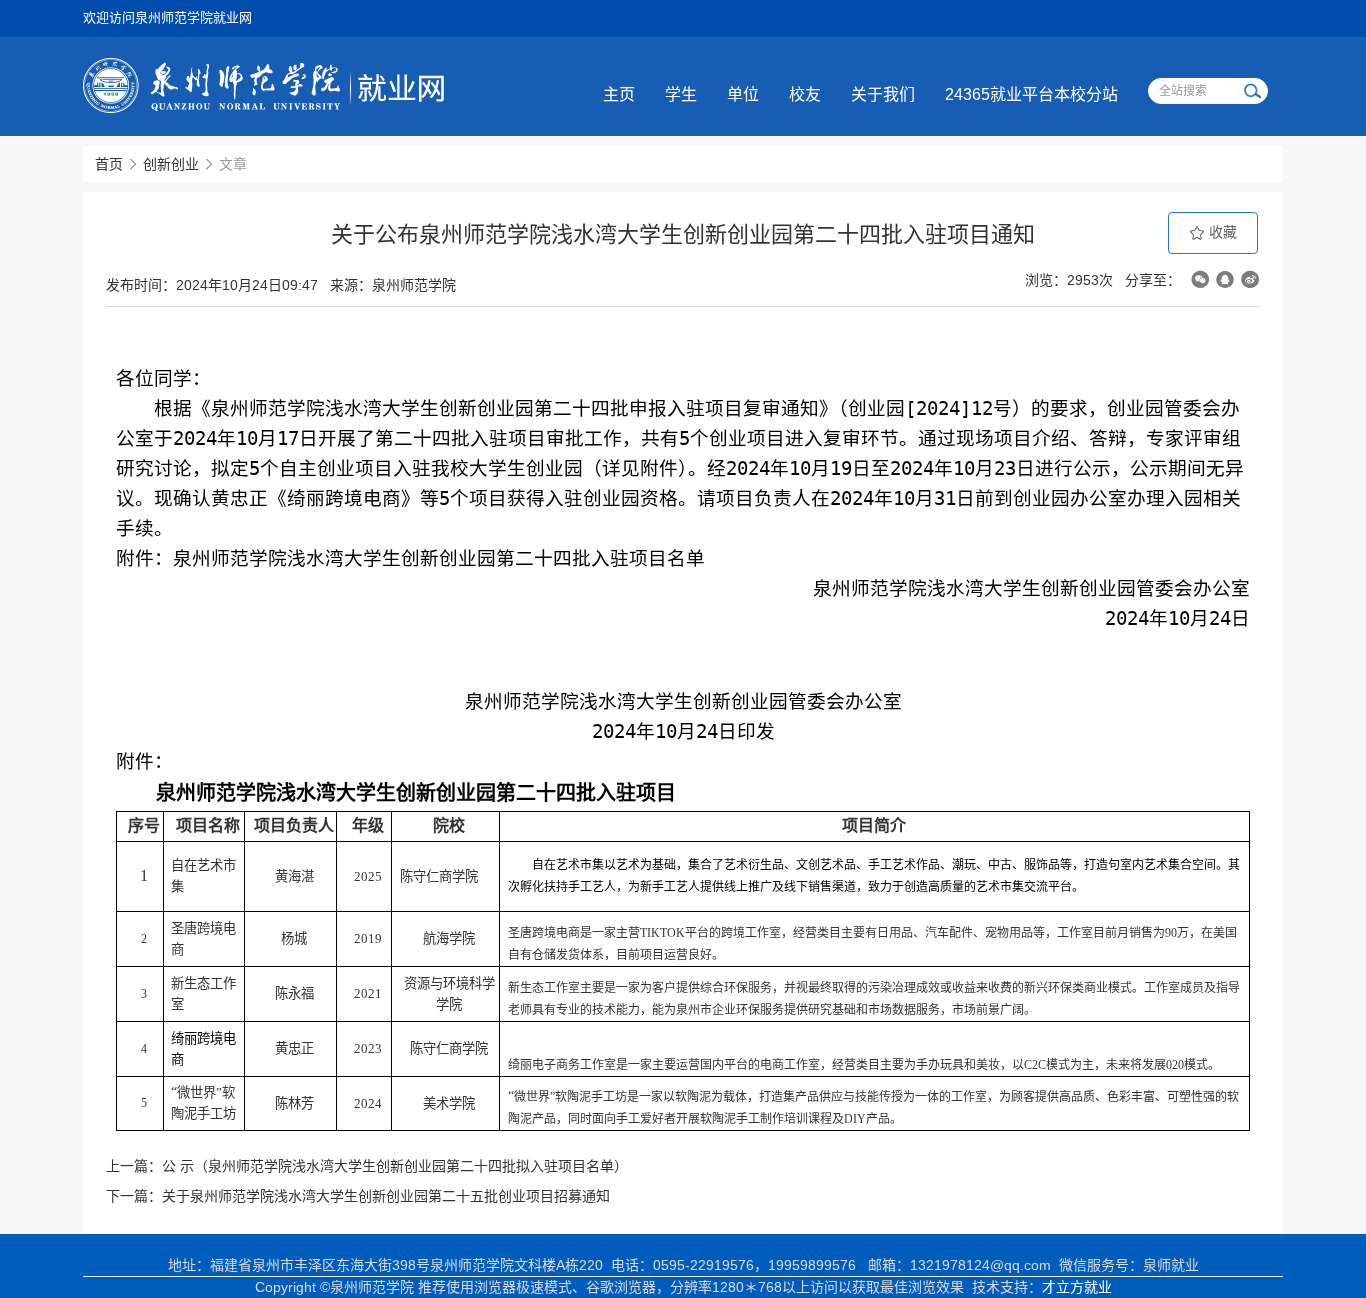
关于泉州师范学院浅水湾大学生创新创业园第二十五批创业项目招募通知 (386, 1196)
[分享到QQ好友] (1225, 279)
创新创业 (171, 164)
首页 (109, 164)
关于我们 (883, 94)
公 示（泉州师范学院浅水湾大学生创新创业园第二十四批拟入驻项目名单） (395, 1166)
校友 (805, 94)
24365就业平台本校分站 (1031, 94)
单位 (743, 94)
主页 (619, 94)
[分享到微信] (1200, 279)
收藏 (1221, 232)
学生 (681, 94)
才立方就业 (1077, 1287)
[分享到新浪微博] (1250, 279)
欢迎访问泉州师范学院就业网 (167, 17)
